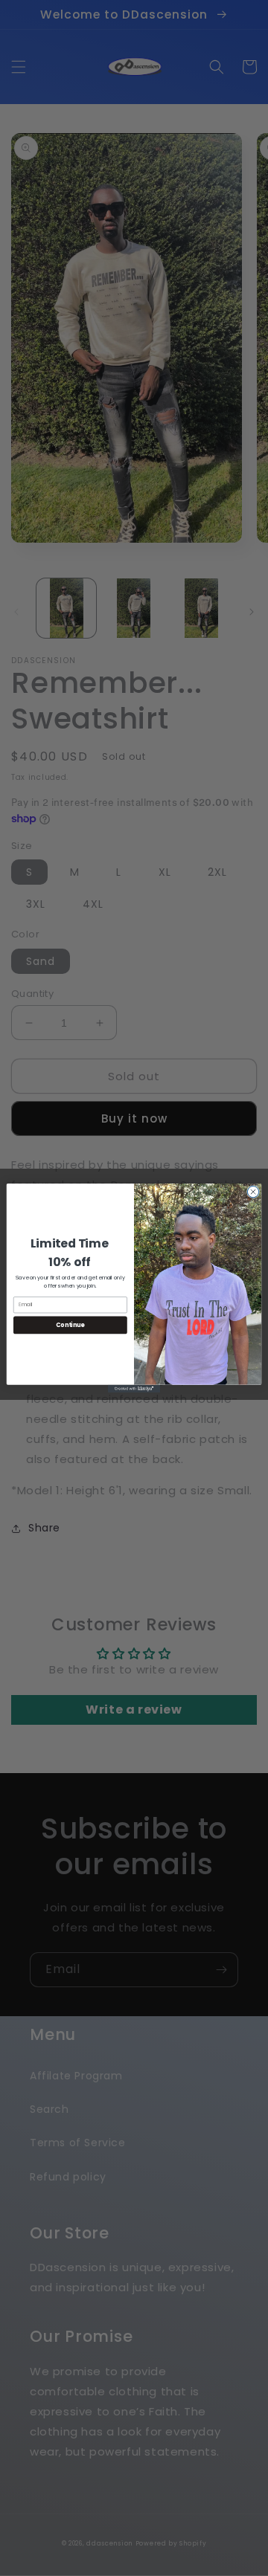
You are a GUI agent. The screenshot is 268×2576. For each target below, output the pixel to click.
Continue (70, 1324)
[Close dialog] (253, 1191)
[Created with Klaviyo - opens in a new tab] (134, 1389)
